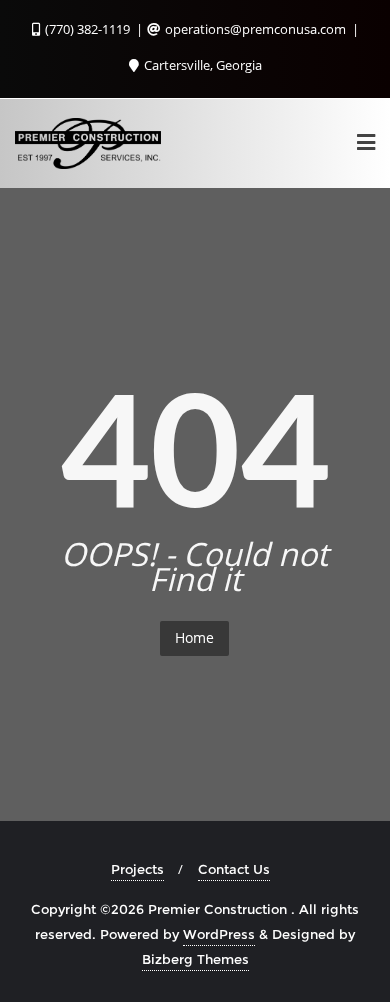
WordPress (219, 934)
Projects (137, 869)
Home (194, 637)
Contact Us (234, 869)
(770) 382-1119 (87, 29)
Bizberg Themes (195, 959)
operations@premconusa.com (255, 29)
